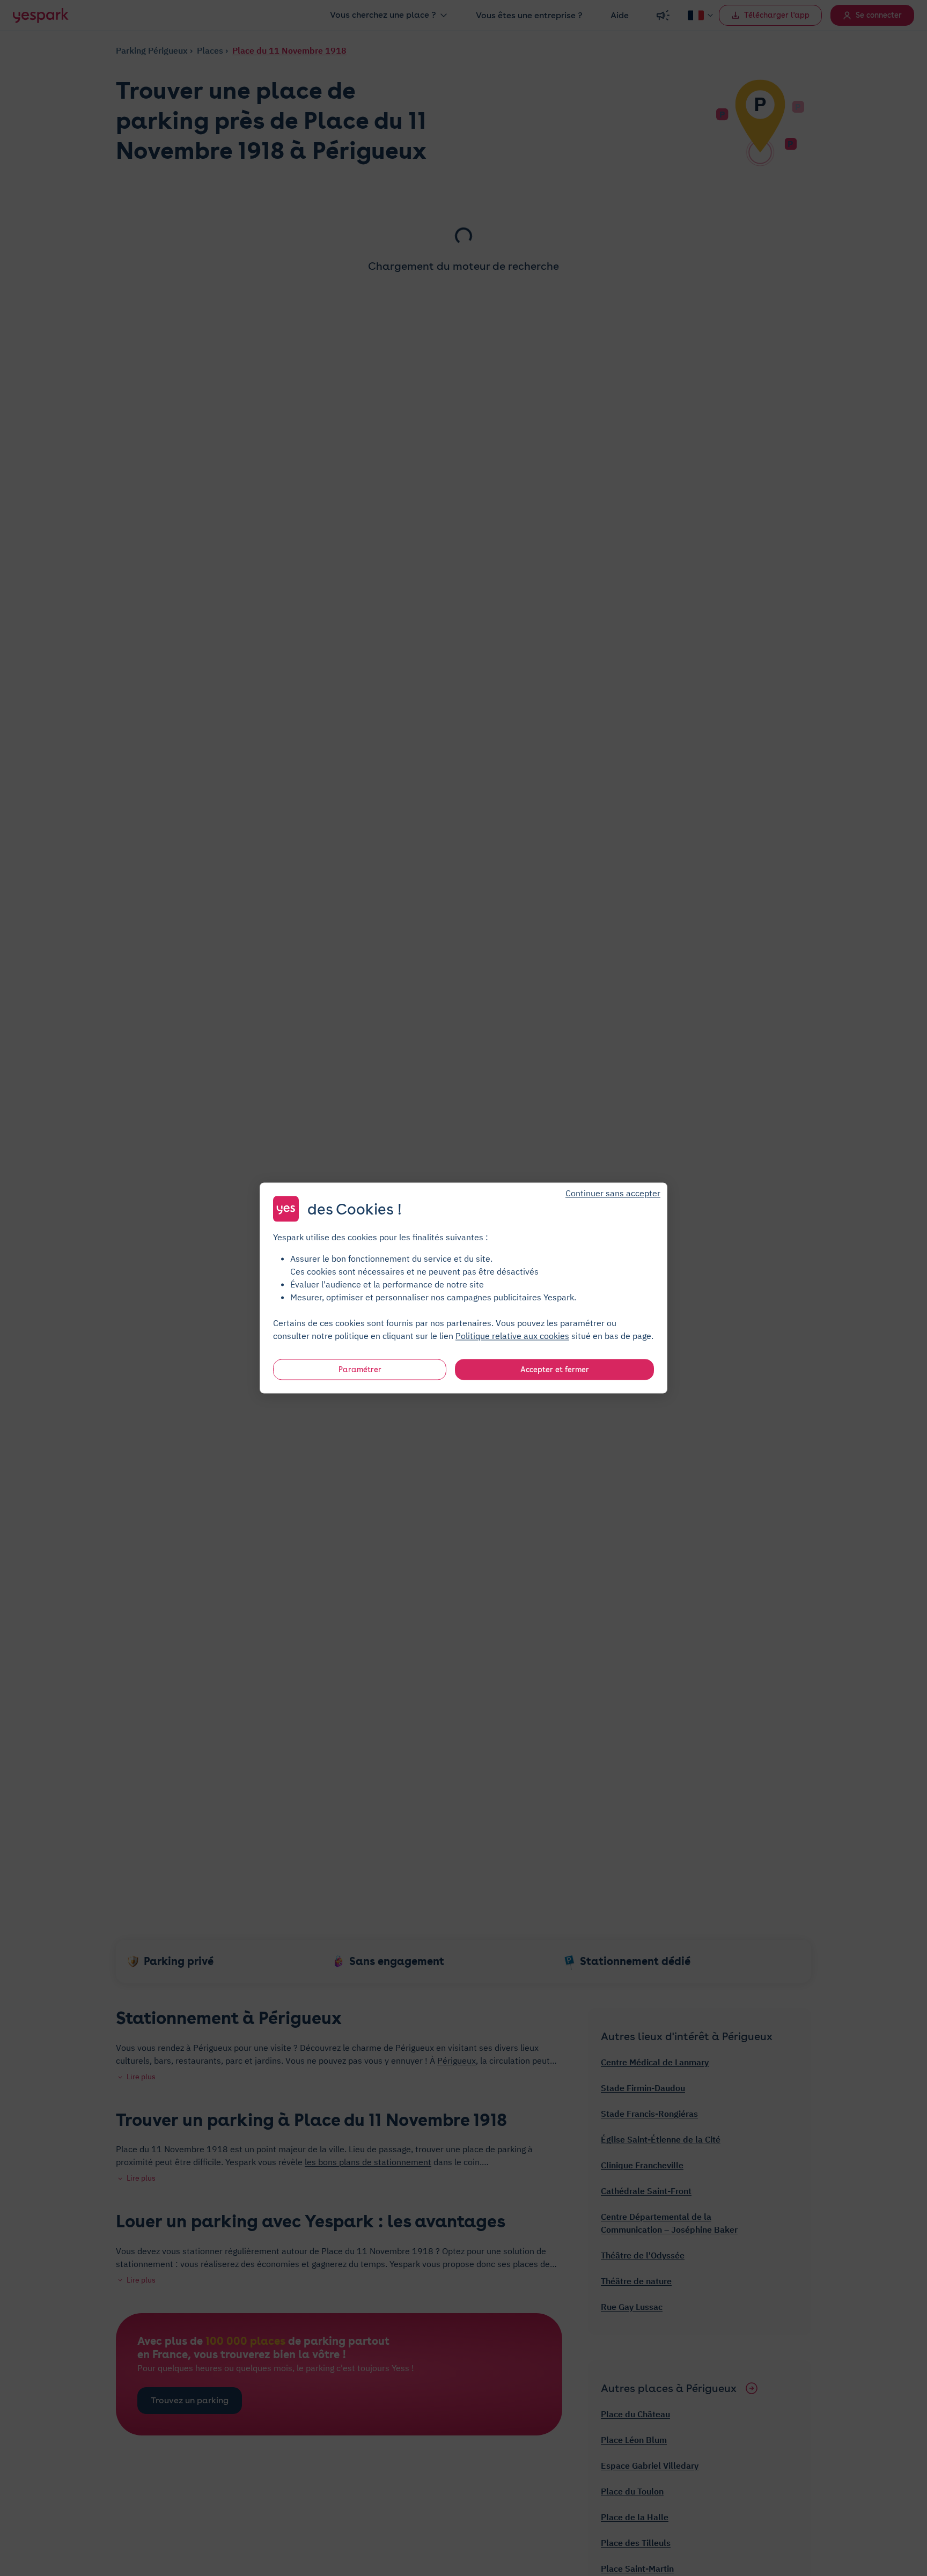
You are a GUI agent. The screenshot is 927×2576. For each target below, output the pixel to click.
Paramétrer (360, 1370)
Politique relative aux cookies (512, 1336)
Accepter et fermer (555, 1370)
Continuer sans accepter (613, 1193)
